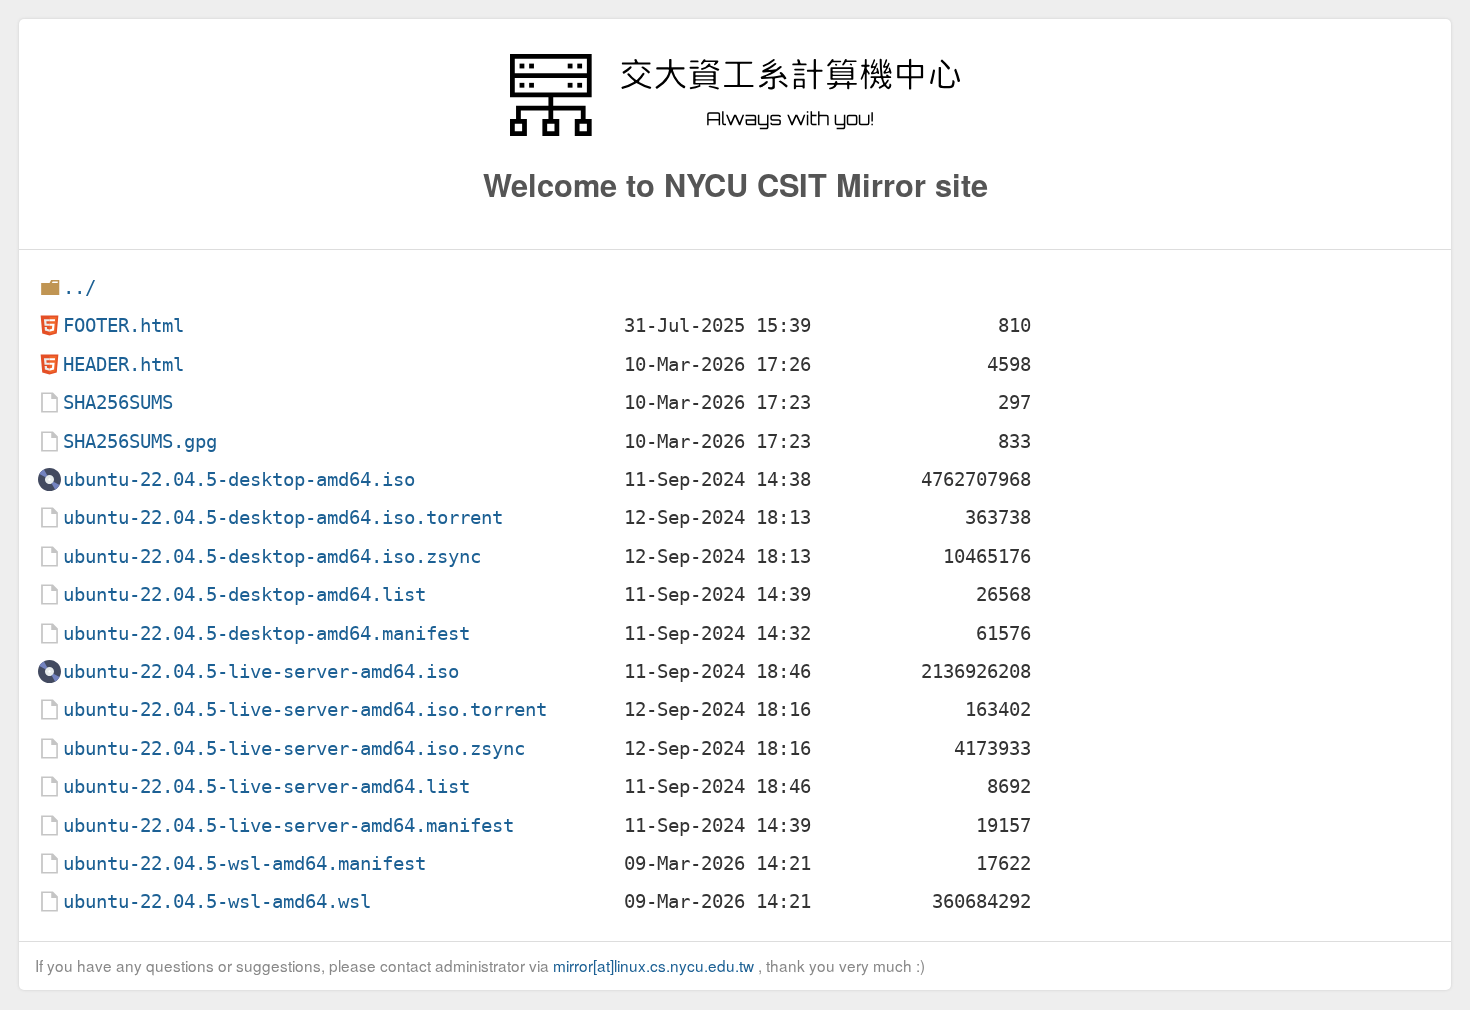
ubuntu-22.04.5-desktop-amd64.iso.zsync (272, 556)
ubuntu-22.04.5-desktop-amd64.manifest (266, 633)
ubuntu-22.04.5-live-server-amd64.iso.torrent (305, 709)
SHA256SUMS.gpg (140, 441)
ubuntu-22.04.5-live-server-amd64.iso (261, 671)
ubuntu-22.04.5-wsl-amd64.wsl (217, 901)
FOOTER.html (123, 325)
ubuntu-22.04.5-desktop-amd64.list (244, 594)
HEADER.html (123, 364)
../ (79, 287)
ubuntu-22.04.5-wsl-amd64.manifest (244, 863)
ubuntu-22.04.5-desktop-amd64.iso (239, 479)
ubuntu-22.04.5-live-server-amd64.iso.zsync (294, 748)
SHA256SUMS (118, 402)
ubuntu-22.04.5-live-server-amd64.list (266, 786)
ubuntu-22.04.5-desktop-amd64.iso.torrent (283, 517)
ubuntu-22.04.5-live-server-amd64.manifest (288, 825)
